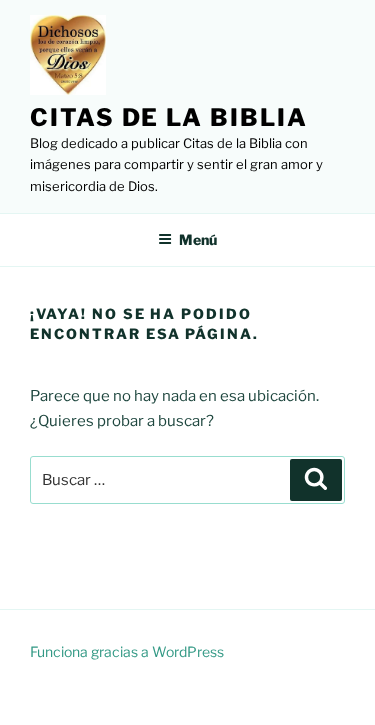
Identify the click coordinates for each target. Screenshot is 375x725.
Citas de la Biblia (169, 117)
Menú (198, 239)
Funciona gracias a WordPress (127, 651)
